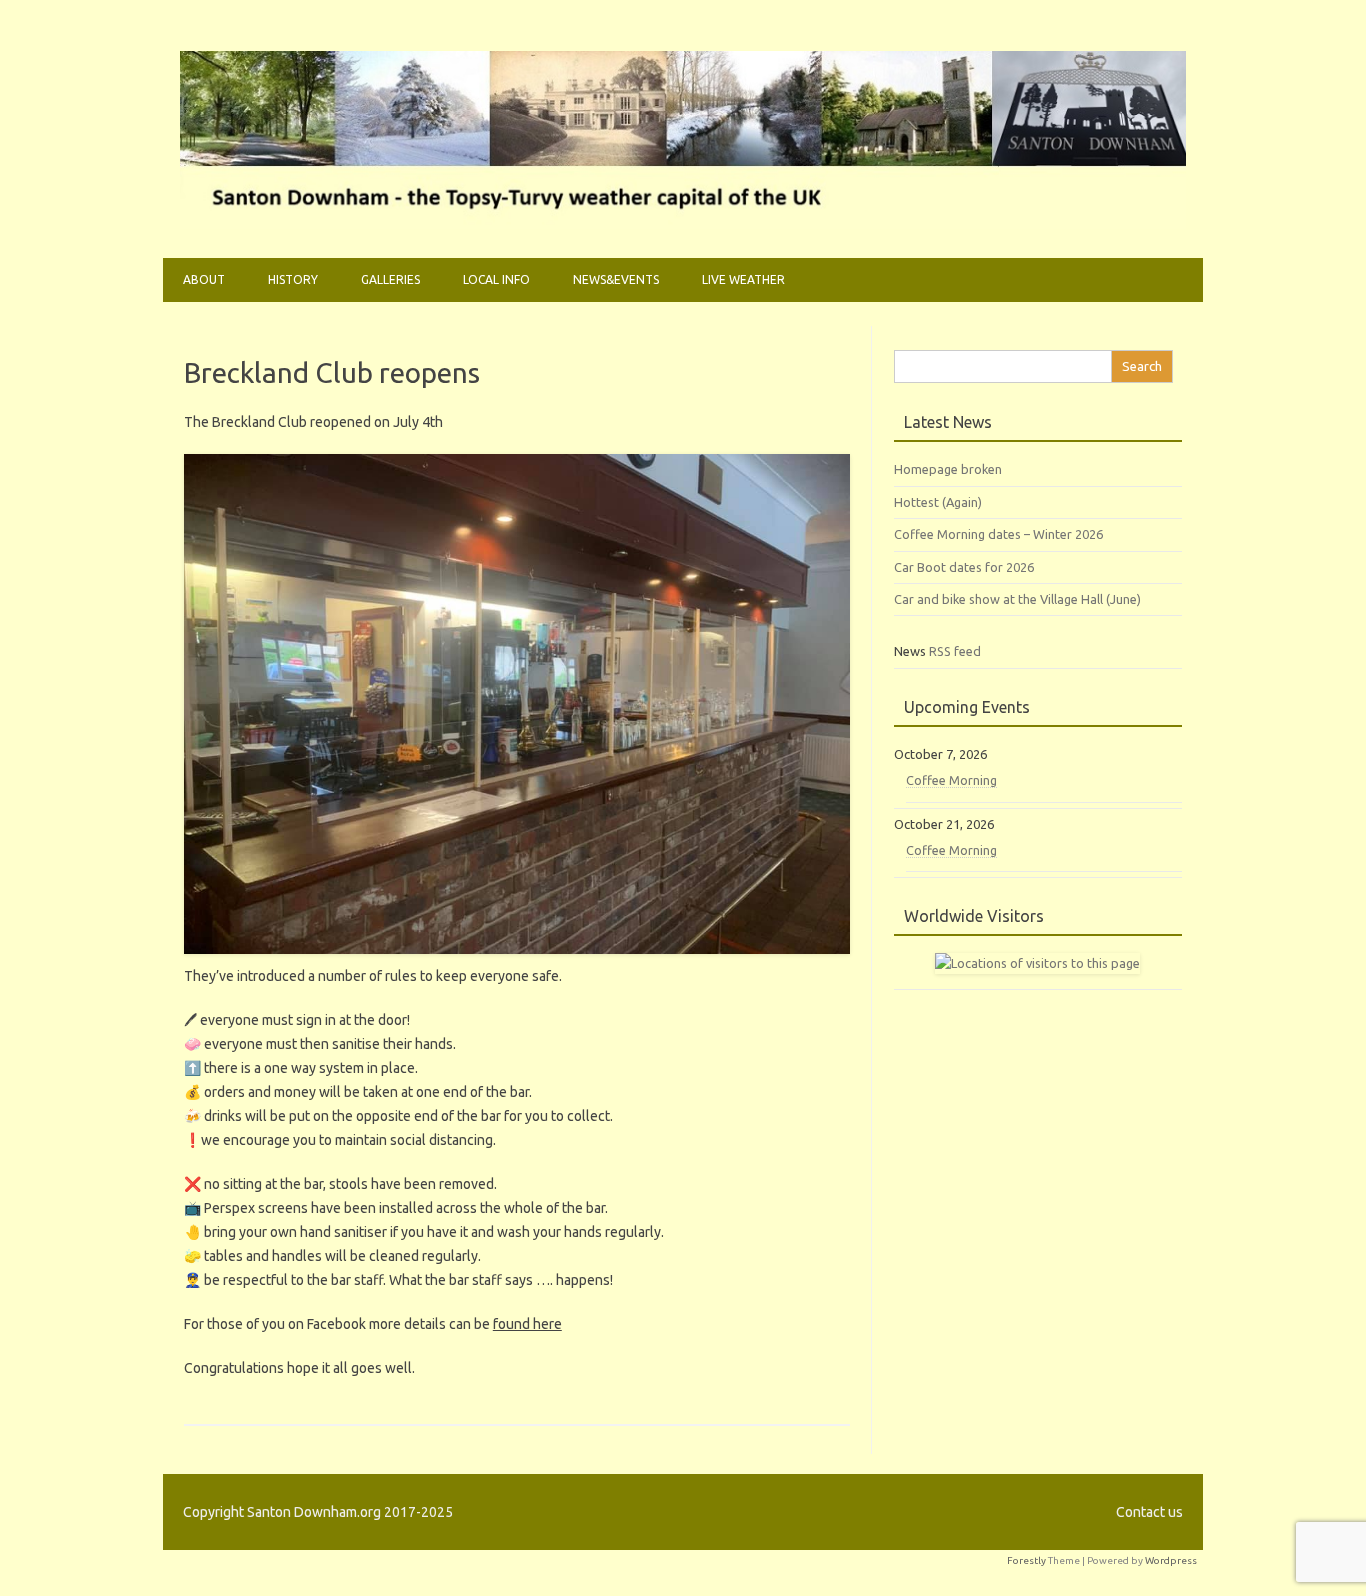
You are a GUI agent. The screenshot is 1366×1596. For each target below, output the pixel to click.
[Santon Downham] (683, 224)
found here (527, 1324)
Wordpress (1171, 1560)
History (293, 279)
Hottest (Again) (938, 502)
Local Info (496, 279)
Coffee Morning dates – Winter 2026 (998, 534)
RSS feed (955, 651)
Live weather (743, 279)
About (204, 279)
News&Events (616, 279)
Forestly (1026, 1560)
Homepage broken (948, 469)
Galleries (390, 279)
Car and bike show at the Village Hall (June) (1017, 599)
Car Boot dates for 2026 (964, 567)
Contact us (1149, 1512)
